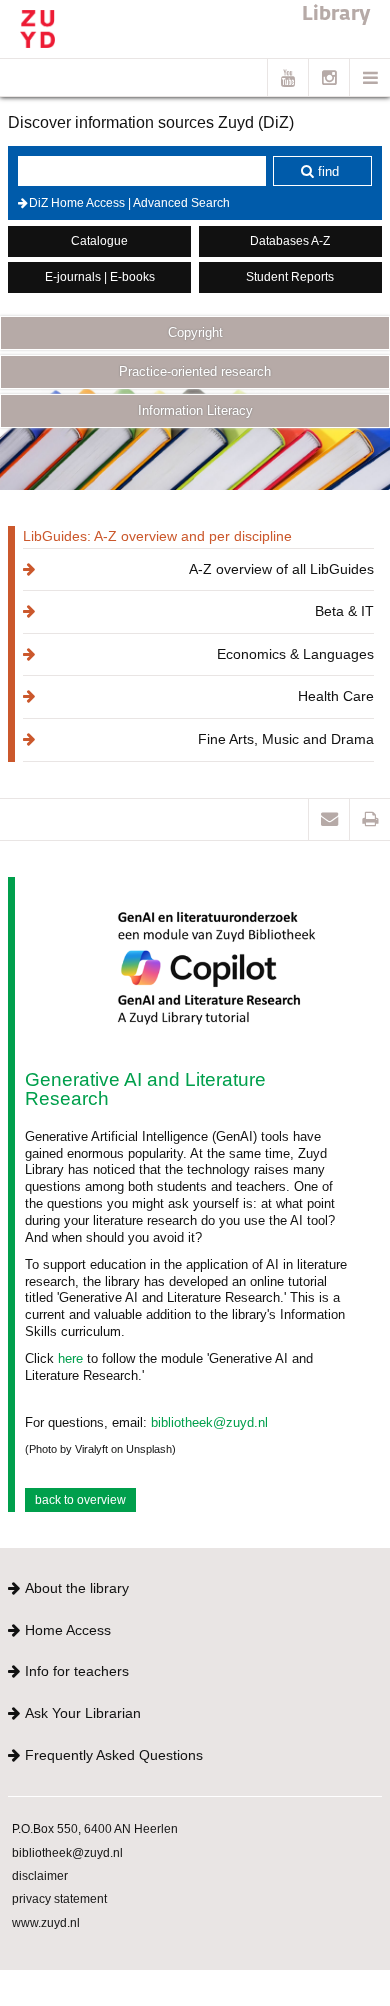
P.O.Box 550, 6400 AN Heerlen (95, 1828)
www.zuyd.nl (46, 1922)
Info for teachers (77, 1671)
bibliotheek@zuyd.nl (209, 1422)
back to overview (80, 1500)
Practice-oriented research (195, 371)
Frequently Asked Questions (114, 1755)
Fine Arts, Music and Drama (286, 739)
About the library (77, 1588)
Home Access (68, 1630)
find (328, 171)
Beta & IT (344, 611)
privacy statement (59, 1898)
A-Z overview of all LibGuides (281, 569)
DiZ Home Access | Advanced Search (129, 203)
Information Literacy (195, 410)
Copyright (195, 332)
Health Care (336, 696)
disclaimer (40, 1875)
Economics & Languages (295, 654)
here (70, 1358)
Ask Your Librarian (83, 1713)
